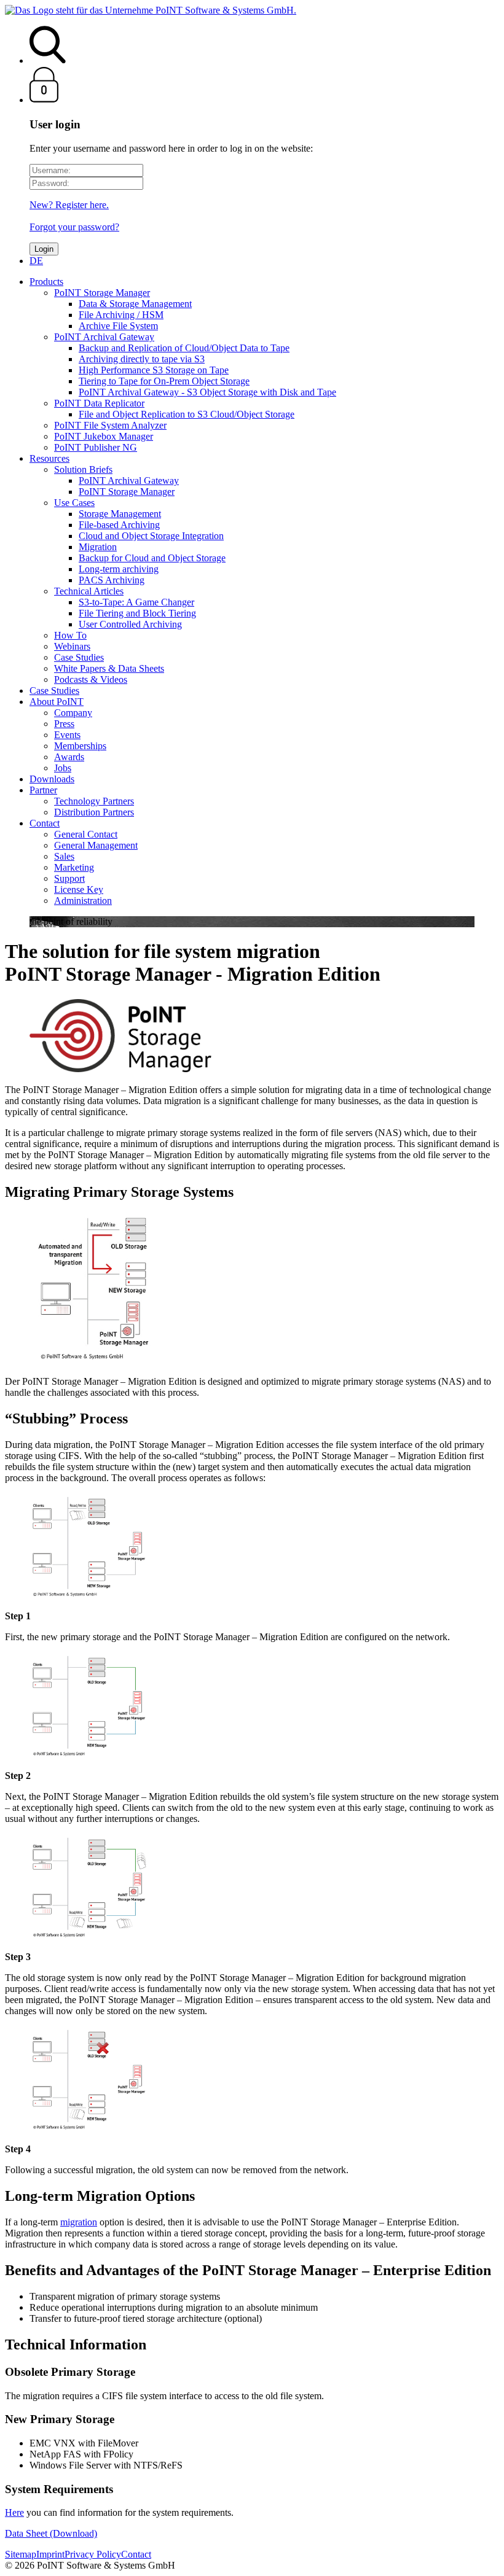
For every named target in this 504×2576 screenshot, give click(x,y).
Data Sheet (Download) (51, 2533)
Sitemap (21, 2554)
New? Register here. (69, 205)
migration (79, 2222)
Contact (136, 2554)
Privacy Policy (93, 2554)
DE (36, 261)
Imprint (50, 2554)
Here (14, 2512)
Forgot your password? (74, 227)
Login (44, 249)
